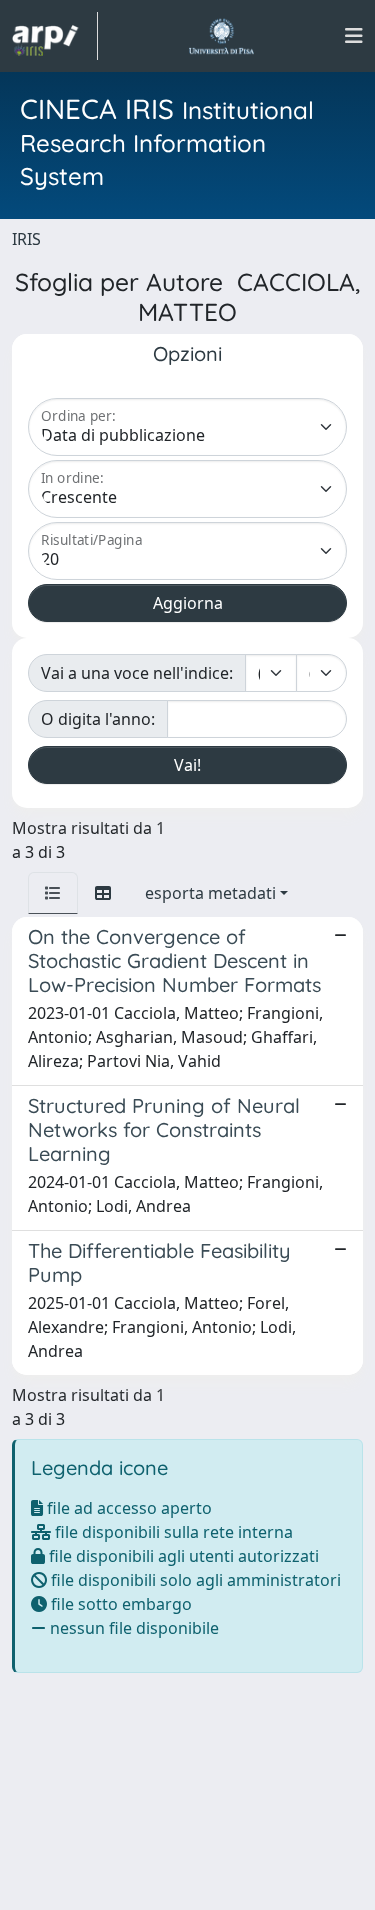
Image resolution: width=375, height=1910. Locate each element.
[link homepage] (55, 36)
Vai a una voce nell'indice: (137, 673)
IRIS (26, 239)
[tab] (53, 893)
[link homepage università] (221, 36)
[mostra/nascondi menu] (354, 36)
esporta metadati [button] (210, 893)
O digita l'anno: (98, 719)
